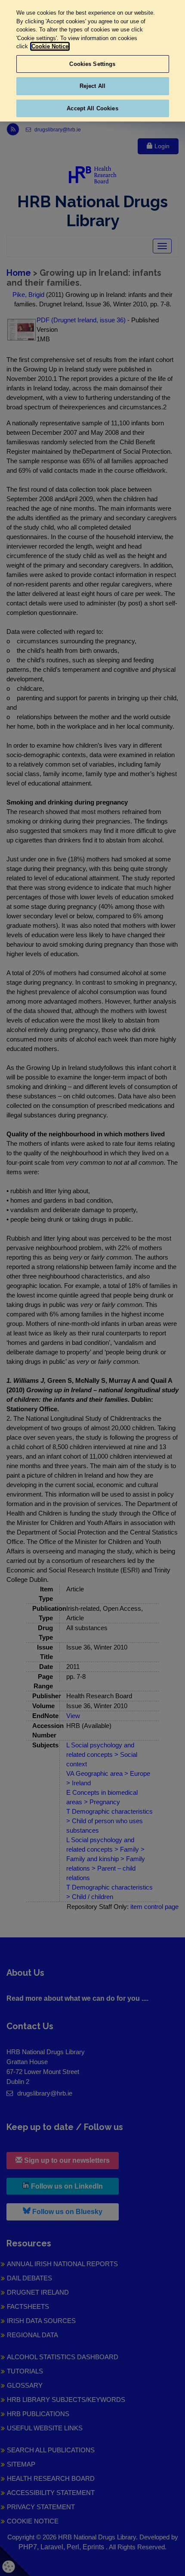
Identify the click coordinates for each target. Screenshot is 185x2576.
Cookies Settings (92, 64)
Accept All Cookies (92, 108)
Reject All (92, 86)
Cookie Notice (50, 46)
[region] (92, 61)
